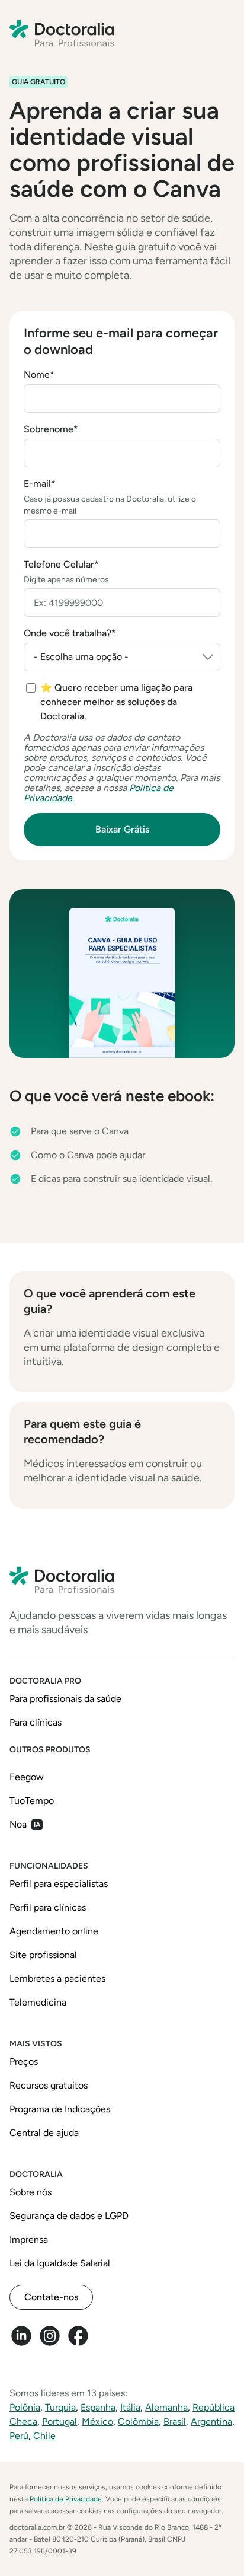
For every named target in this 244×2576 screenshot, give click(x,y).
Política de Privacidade (66, 2499)
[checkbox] (123, 702)
